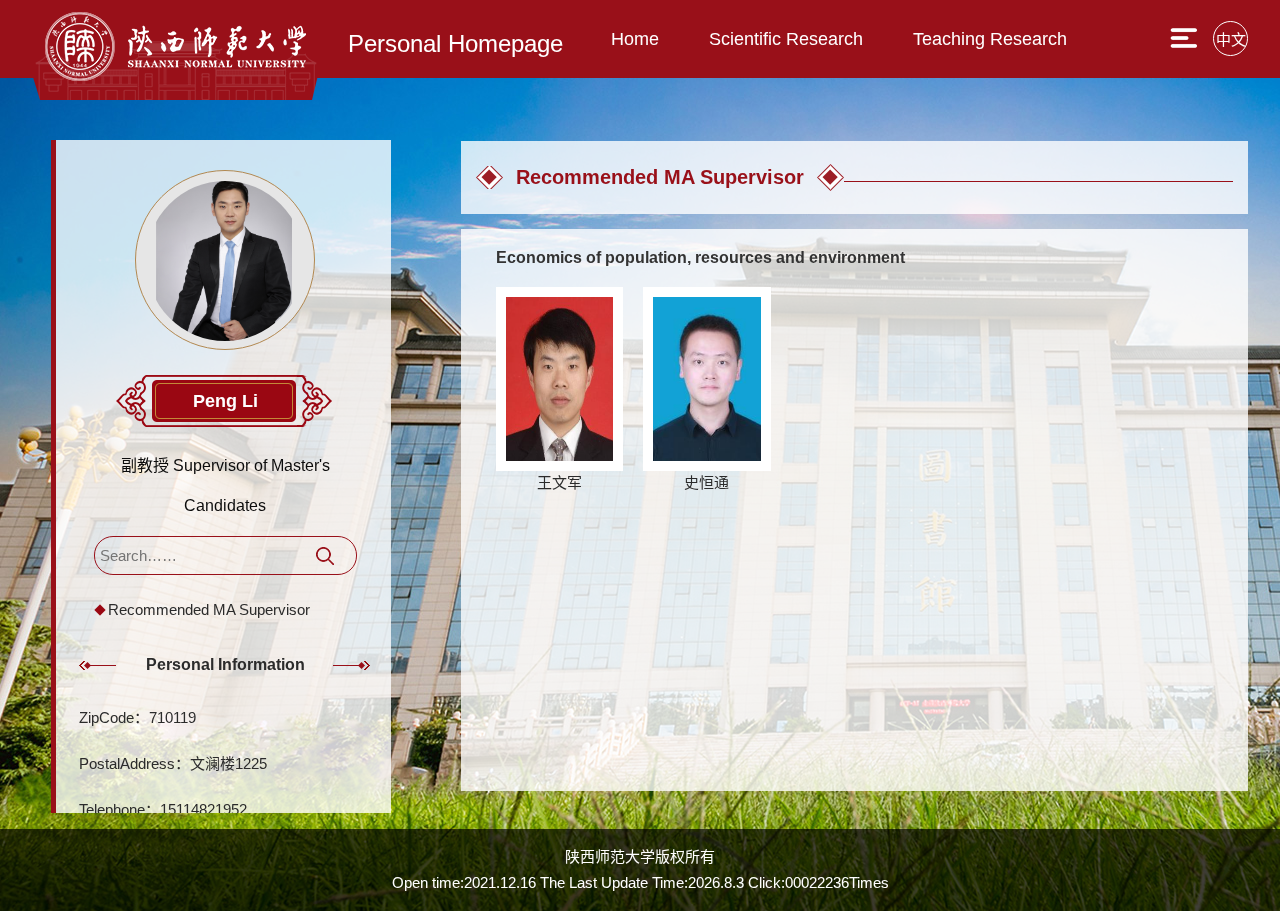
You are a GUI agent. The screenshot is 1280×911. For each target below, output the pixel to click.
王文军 (559, 482)
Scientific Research (786, 39)
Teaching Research (990, 39)
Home (635, 39)
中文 (1231, 39)
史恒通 (706, 482)
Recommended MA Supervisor (209, 609)
